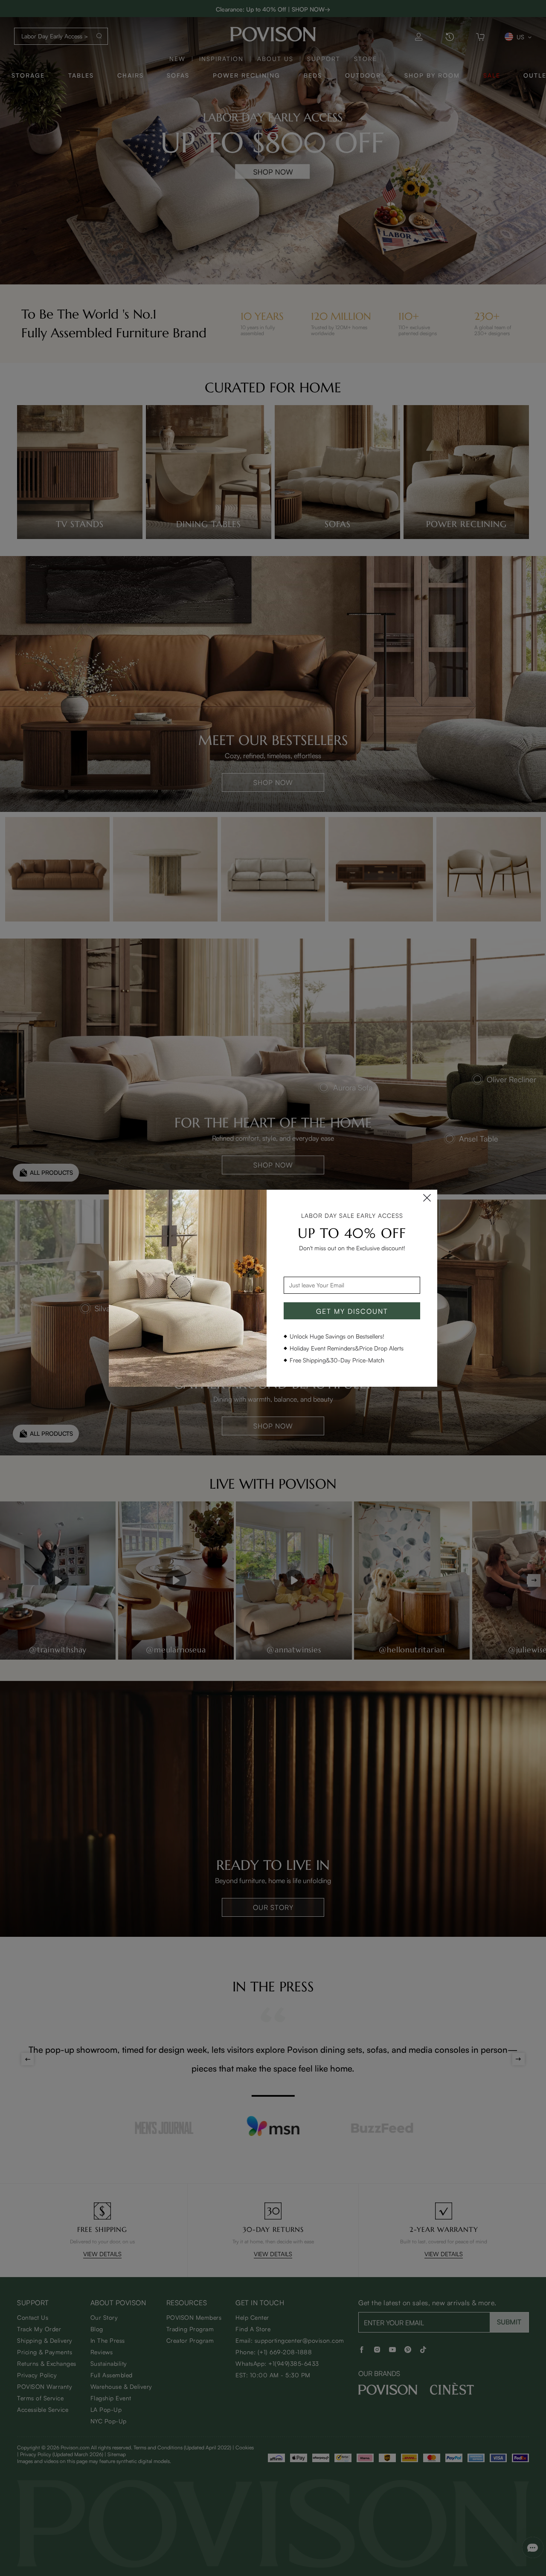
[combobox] (352, 1285)
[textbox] (352, 1285)
